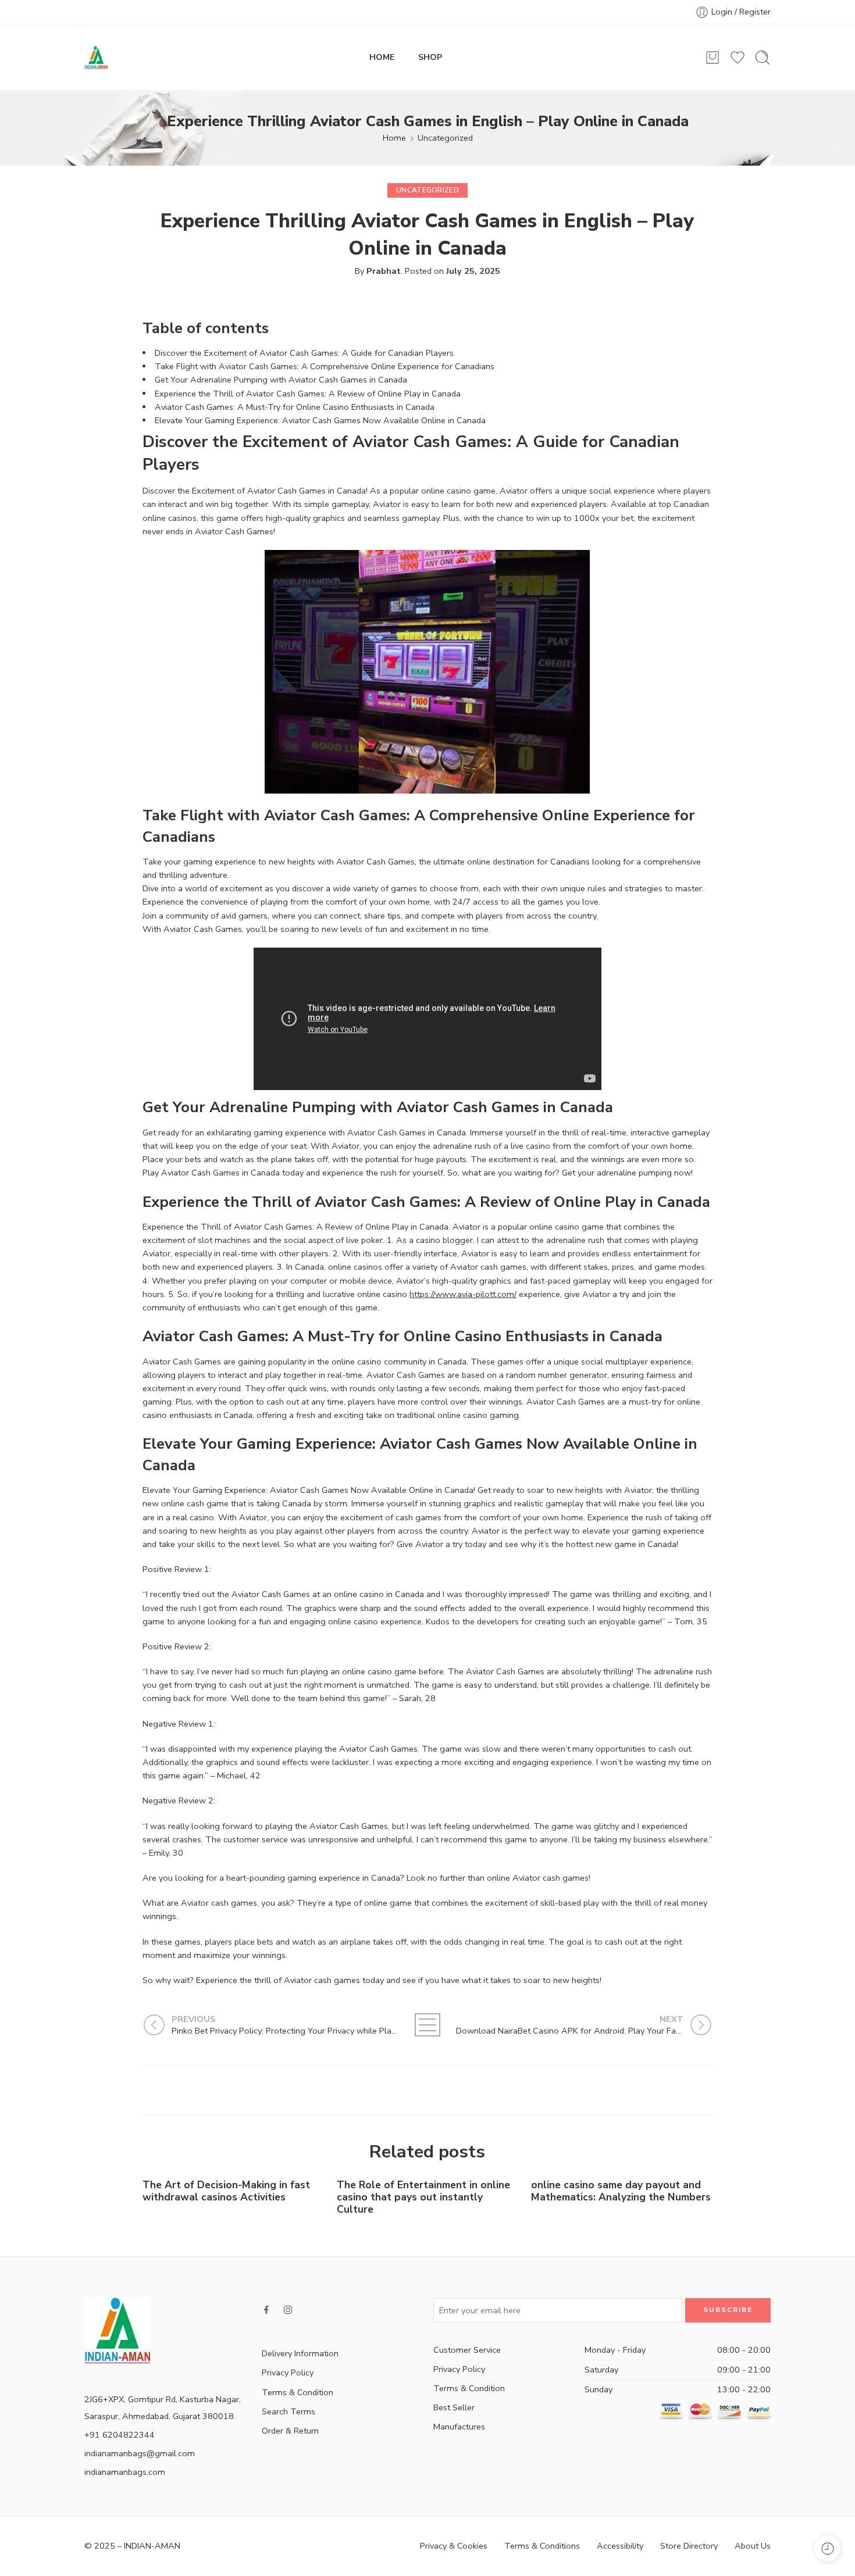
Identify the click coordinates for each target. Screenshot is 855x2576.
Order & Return (290, 2431)
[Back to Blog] (427, 2025)
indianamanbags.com (125, 2472)
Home (394, 138)
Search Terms (288, 2411)
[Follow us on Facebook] (266, 2310)
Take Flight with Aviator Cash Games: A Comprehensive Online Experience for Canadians (325, 366)
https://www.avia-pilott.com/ (463, 1294)
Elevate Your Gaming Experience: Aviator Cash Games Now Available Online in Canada (320, 420)
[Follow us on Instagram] (288, 2310)
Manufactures (459, 2427)
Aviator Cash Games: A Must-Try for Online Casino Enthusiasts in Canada (295, 407)
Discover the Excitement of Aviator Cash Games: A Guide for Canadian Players (304, 353)
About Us (753, 2546)
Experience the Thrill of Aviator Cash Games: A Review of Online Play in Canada (308, 394)
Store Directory (689, 2546)
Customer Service (467, 2350)
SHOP (430, 57)
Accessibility (620, 2546)
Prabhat (384, 271)
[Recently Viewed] (827, 2548)
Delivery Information (300, 2353)
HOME (382, 57)
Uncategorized (445, 138)
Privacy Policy (288, 2373)
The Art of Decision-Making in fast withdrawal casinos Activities (226, 2191)
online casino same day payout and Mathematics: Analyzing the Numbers (621, 2191)
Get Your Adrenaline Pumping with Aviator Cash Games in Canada (281, 380)
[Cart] (712, 58)
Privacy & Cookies (454, 2546)
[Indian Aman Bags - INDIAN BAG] (96, 58)
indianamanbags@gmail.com (140, 2453)
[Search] (763, 58)
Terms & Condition (298, 2392)
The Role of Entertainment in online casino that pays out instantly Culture (423, 2197)
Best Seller (454, 2407)
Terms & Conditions (542, 2546)
